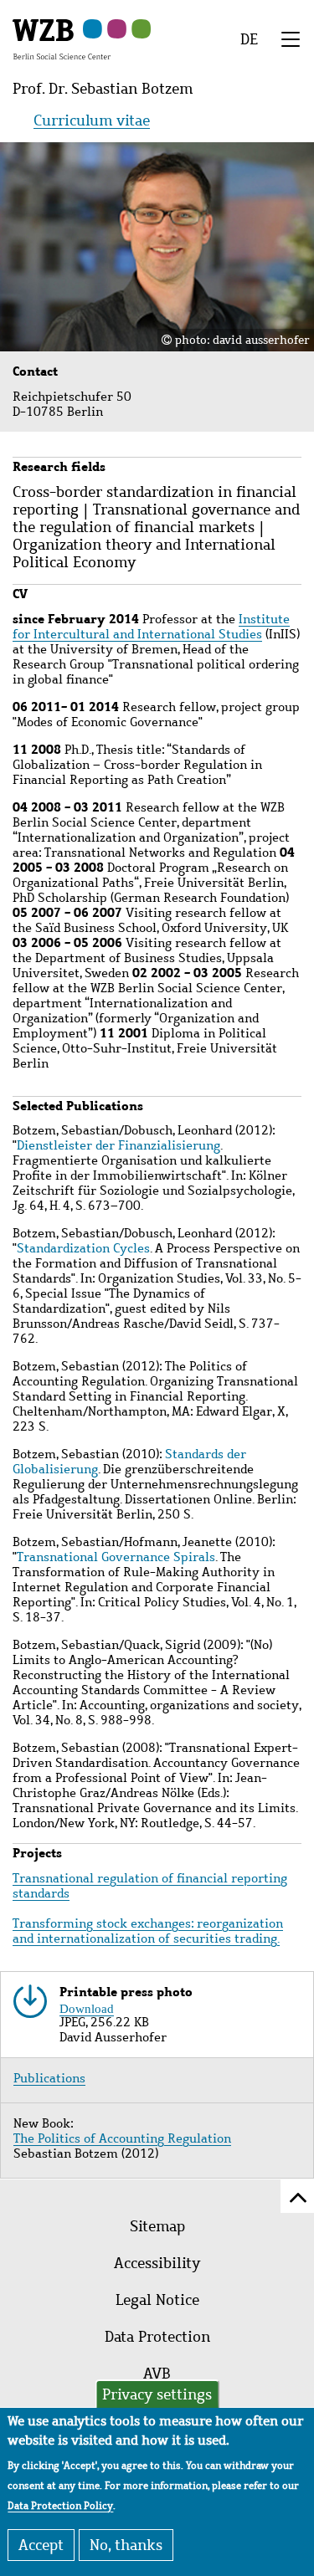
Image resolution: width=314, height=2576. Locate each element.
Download (87, 2007)
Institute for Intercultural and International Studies (151, 627)
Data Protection (157, 2337)
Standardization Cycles (83, 1248)
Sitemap (157, 2226)
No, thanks (126, 2545)
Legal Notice (157, 2300)
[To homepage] (62, 38)
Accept (41, 2545)
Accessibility (157, 2263)
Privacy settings (157, 2394)
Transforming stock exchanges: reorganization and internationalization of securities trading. (148, 1931)
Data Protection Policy (60, 2506)
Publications (49, 2078)
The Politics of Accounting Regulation (122, 2138)
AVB (157, 2374)
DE (249, 39)
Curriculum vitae (92, 120)
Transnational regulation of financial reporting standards (150, 1886)
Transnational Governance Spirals (116, 1557)
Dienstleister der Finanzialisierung (118, 1145)
